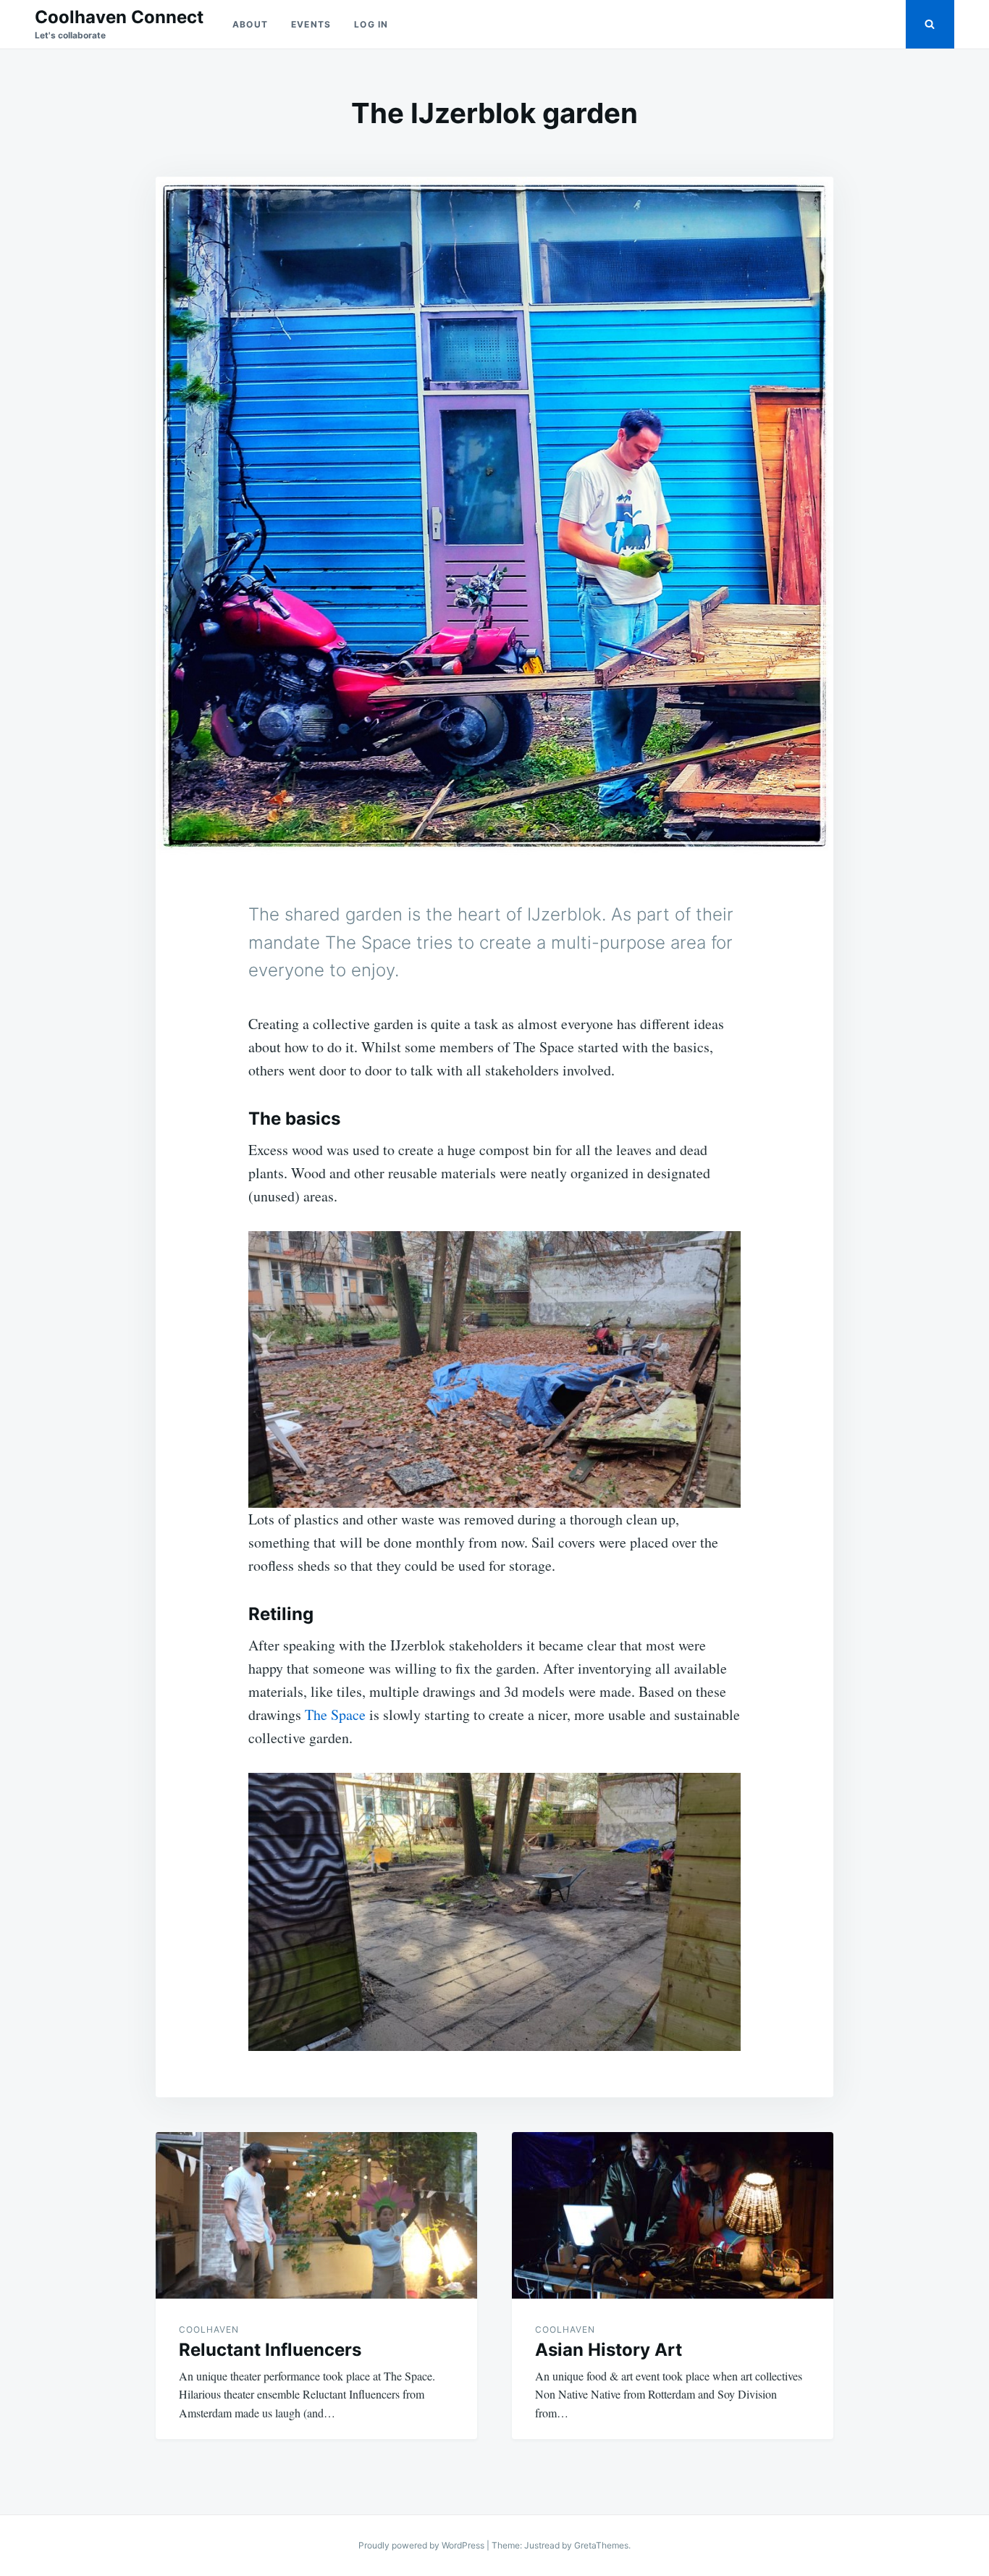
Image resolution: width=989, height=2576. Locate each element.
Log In (371, 24)
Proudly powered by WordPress (422, 2545)
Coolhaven (209, 2329)
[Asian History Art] (673, 2215)
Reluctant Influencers (270, 2350)
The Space (335, 1715)
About (250, 24)
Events (311, 24)
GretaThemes (601, 2545)
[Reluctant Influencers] (316, 2215)
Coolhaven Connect (119, 17)
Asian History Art (609, 2350)
